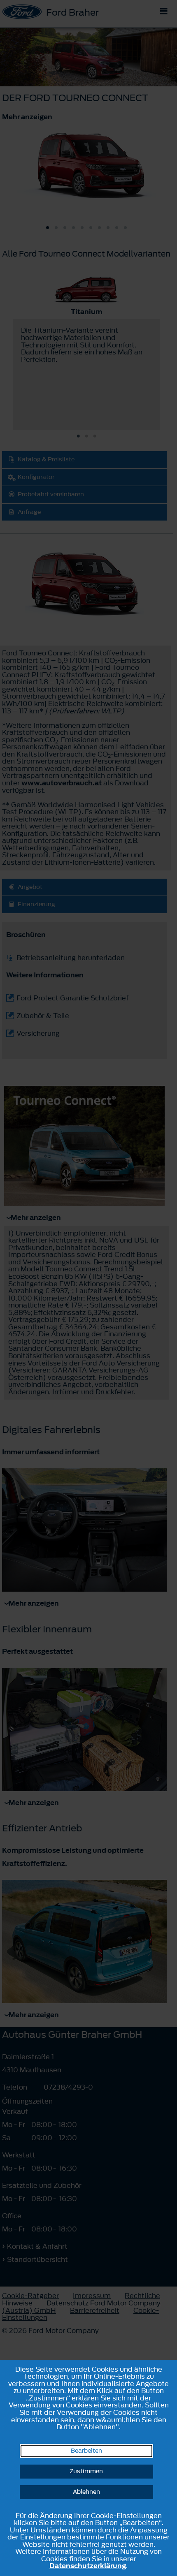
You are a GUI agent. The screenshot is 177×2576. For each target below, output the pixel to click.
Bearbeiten (86, 2451)
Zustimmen (86, 2471)
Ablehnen (86, 2492)
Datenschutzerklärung (88, 2566)
